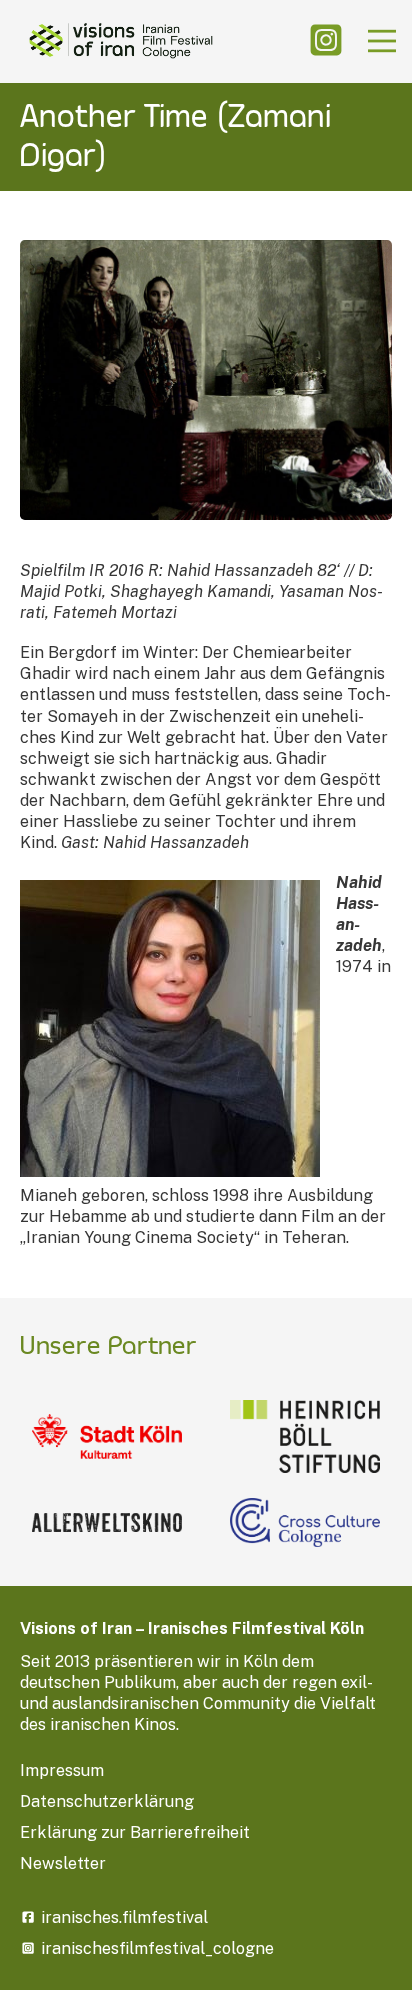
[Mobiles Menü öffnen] (382, 41)
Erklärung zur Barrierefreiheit (135, 1832)
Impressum (62, 1770)
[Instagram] (326, 41)
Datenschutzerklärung (107, 1801)
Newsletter (63, 1863)
